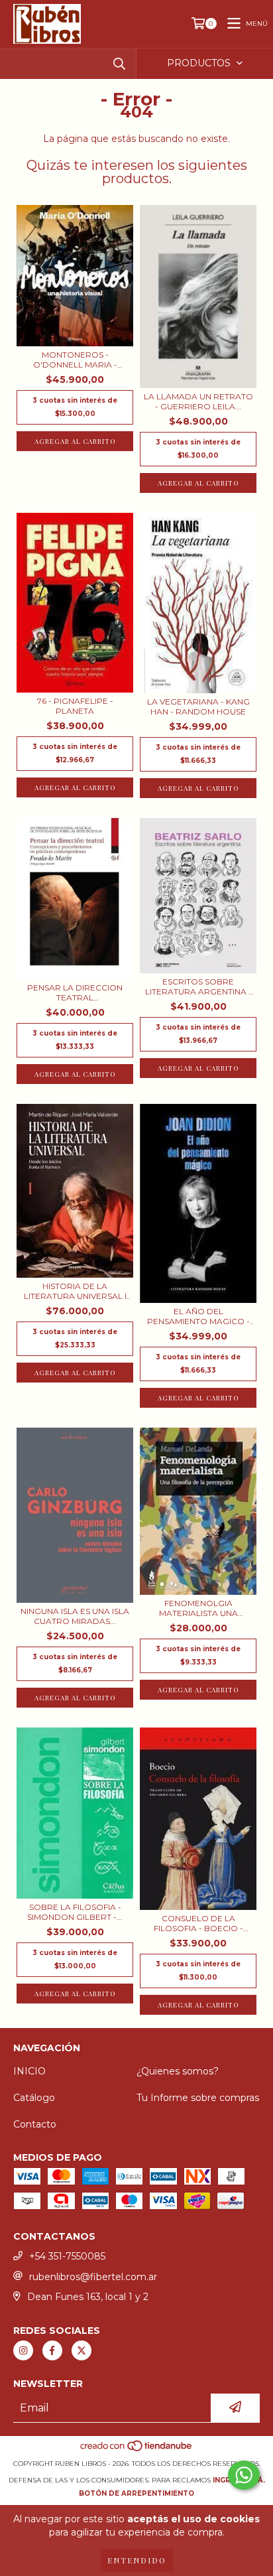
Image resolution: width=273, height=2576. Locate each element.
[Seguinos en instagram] (23, 2350)
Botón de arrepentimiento (136, 2493)
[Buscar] (119, 63)
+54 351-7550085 (67, 2256)
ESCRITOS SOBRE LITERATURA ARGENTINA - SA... (198, 986)
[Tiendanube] (137, 2450)
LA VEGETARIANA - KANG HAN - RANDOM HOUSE (198, 707)
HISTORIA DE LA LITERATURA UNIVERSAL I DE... (75, 1291)
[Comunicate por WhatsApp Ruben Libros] (244, 2475)
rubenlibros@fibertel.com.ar (93, 2277)
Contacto (35, 2124)
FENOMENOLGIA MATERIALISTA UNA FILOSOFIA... (198, 1608)
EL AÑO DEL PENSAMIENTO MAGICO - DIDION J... (198, 1316)
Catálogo (34, 2098)
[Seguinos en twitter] (82, 2350)
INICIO (29, 2071)
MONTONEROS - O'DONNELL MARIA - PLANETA (75, 360)
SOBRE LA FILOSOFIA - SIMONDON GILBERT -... (75, 1912)
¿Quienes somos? (178, 2071)
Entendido (137, 2560)
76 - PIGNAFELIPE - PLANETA (75, 706)
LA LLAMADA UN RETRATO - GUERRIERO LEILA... (198, 401)
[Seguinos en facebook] (52, 2350)
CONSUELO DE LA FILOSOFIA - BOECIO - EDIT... (198, 1923)
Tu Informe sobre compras (198, 2098)
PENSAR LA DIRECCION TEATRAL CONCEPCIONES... (75, 992)
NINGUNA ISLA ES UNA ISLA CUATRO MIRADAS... (75, 1616)
